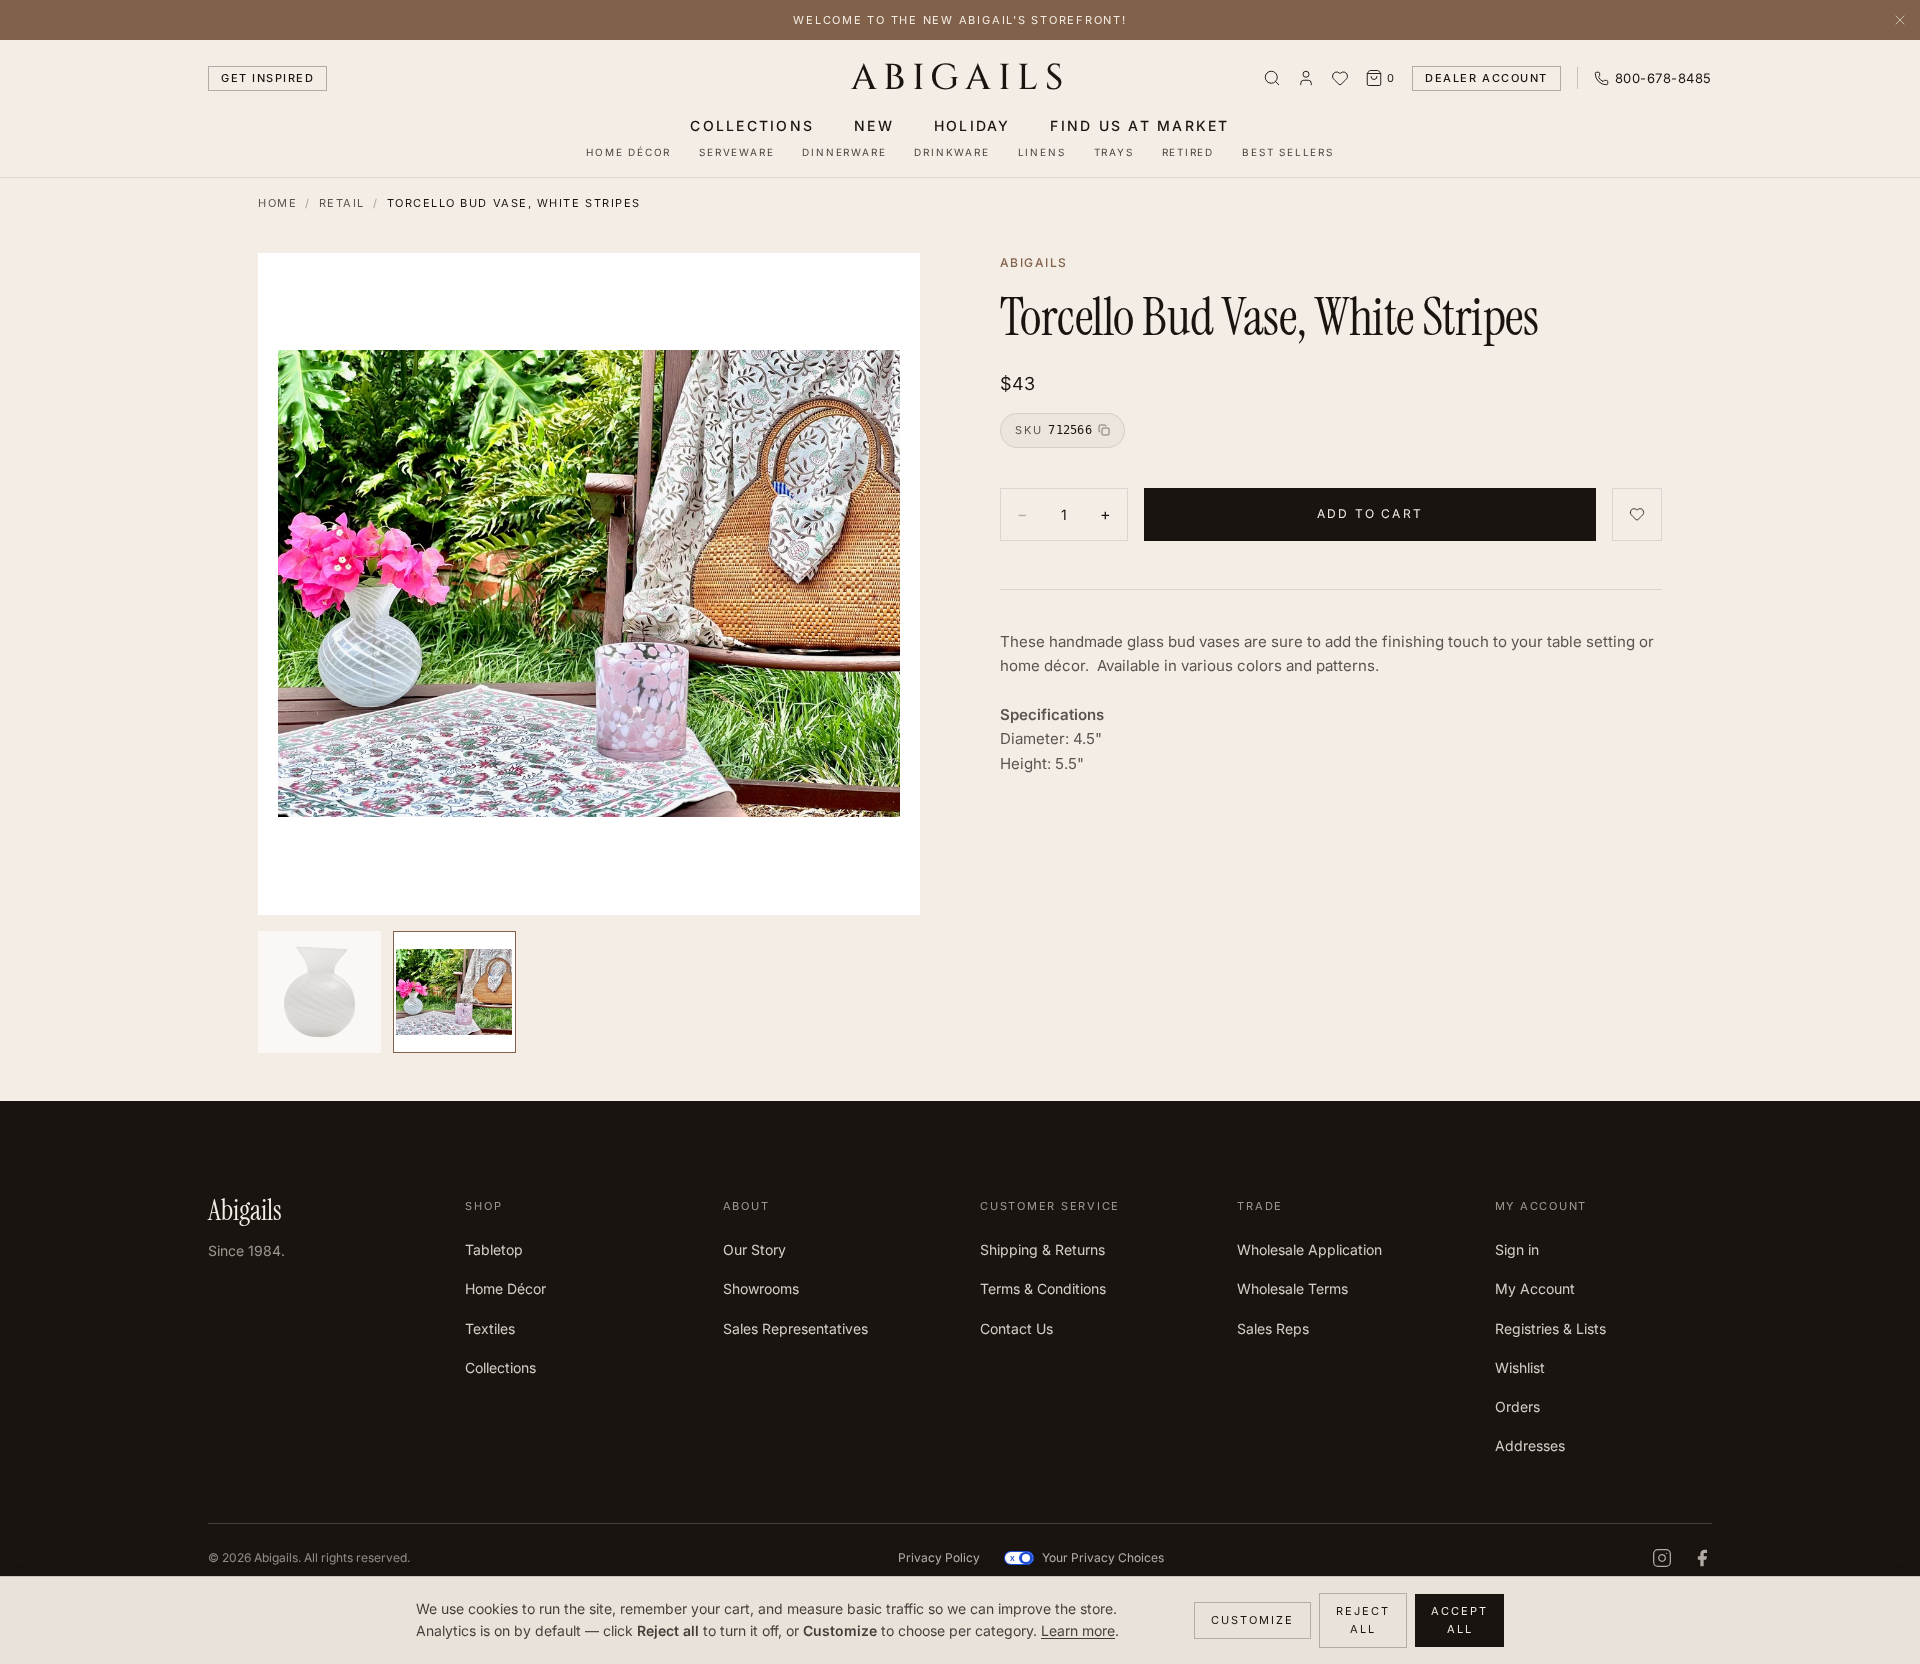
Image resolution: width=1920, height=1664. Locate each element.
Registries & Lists (1550, 1328)
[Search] (1272, 78)
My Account (1535, 1288)
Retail (342, 203)
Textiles (490, 1328)
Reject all (1363, 1620)
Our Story (754, 1249)
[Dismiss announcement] (1900, 20)
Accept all (1459, 1620)
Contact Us (1016, 1328)
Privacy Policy (939, 1557)
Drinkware (951, 152)
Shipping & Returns (1042, 1249)
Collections (752, 125)
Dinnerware (844, 152)
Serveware (736, 152)
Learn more (1078, 1630)
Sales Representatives (795, 1328)
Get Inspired (267, 78)
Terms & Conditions (1043, 1288)
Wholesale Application (1309, 1249)
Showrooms (761, 1288)
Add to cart (1370, 513)
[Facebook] (1702, 1558)
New (874, 125)
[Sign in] (1306, 78)
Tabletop (494, 1249)
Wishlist (1520, 1367)
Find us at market (1139, 125)
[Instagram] (1662, 1558)
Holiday (972, 125)
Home (277, 203)
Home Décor (628, 152)
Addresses (1530, 1445)
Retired (1188, 152)
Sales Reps (1273, 1328)
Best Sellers (1288, 152)
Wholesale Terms (1292, 1288)
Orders (1517, 1406)
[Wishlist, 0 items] (1340, 78)
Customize (1252, 1620)
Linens (1042, 152)
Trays (1114, 152)
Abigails (960, 78)
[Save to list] (1637, 514)
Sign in (1517, 1249)
